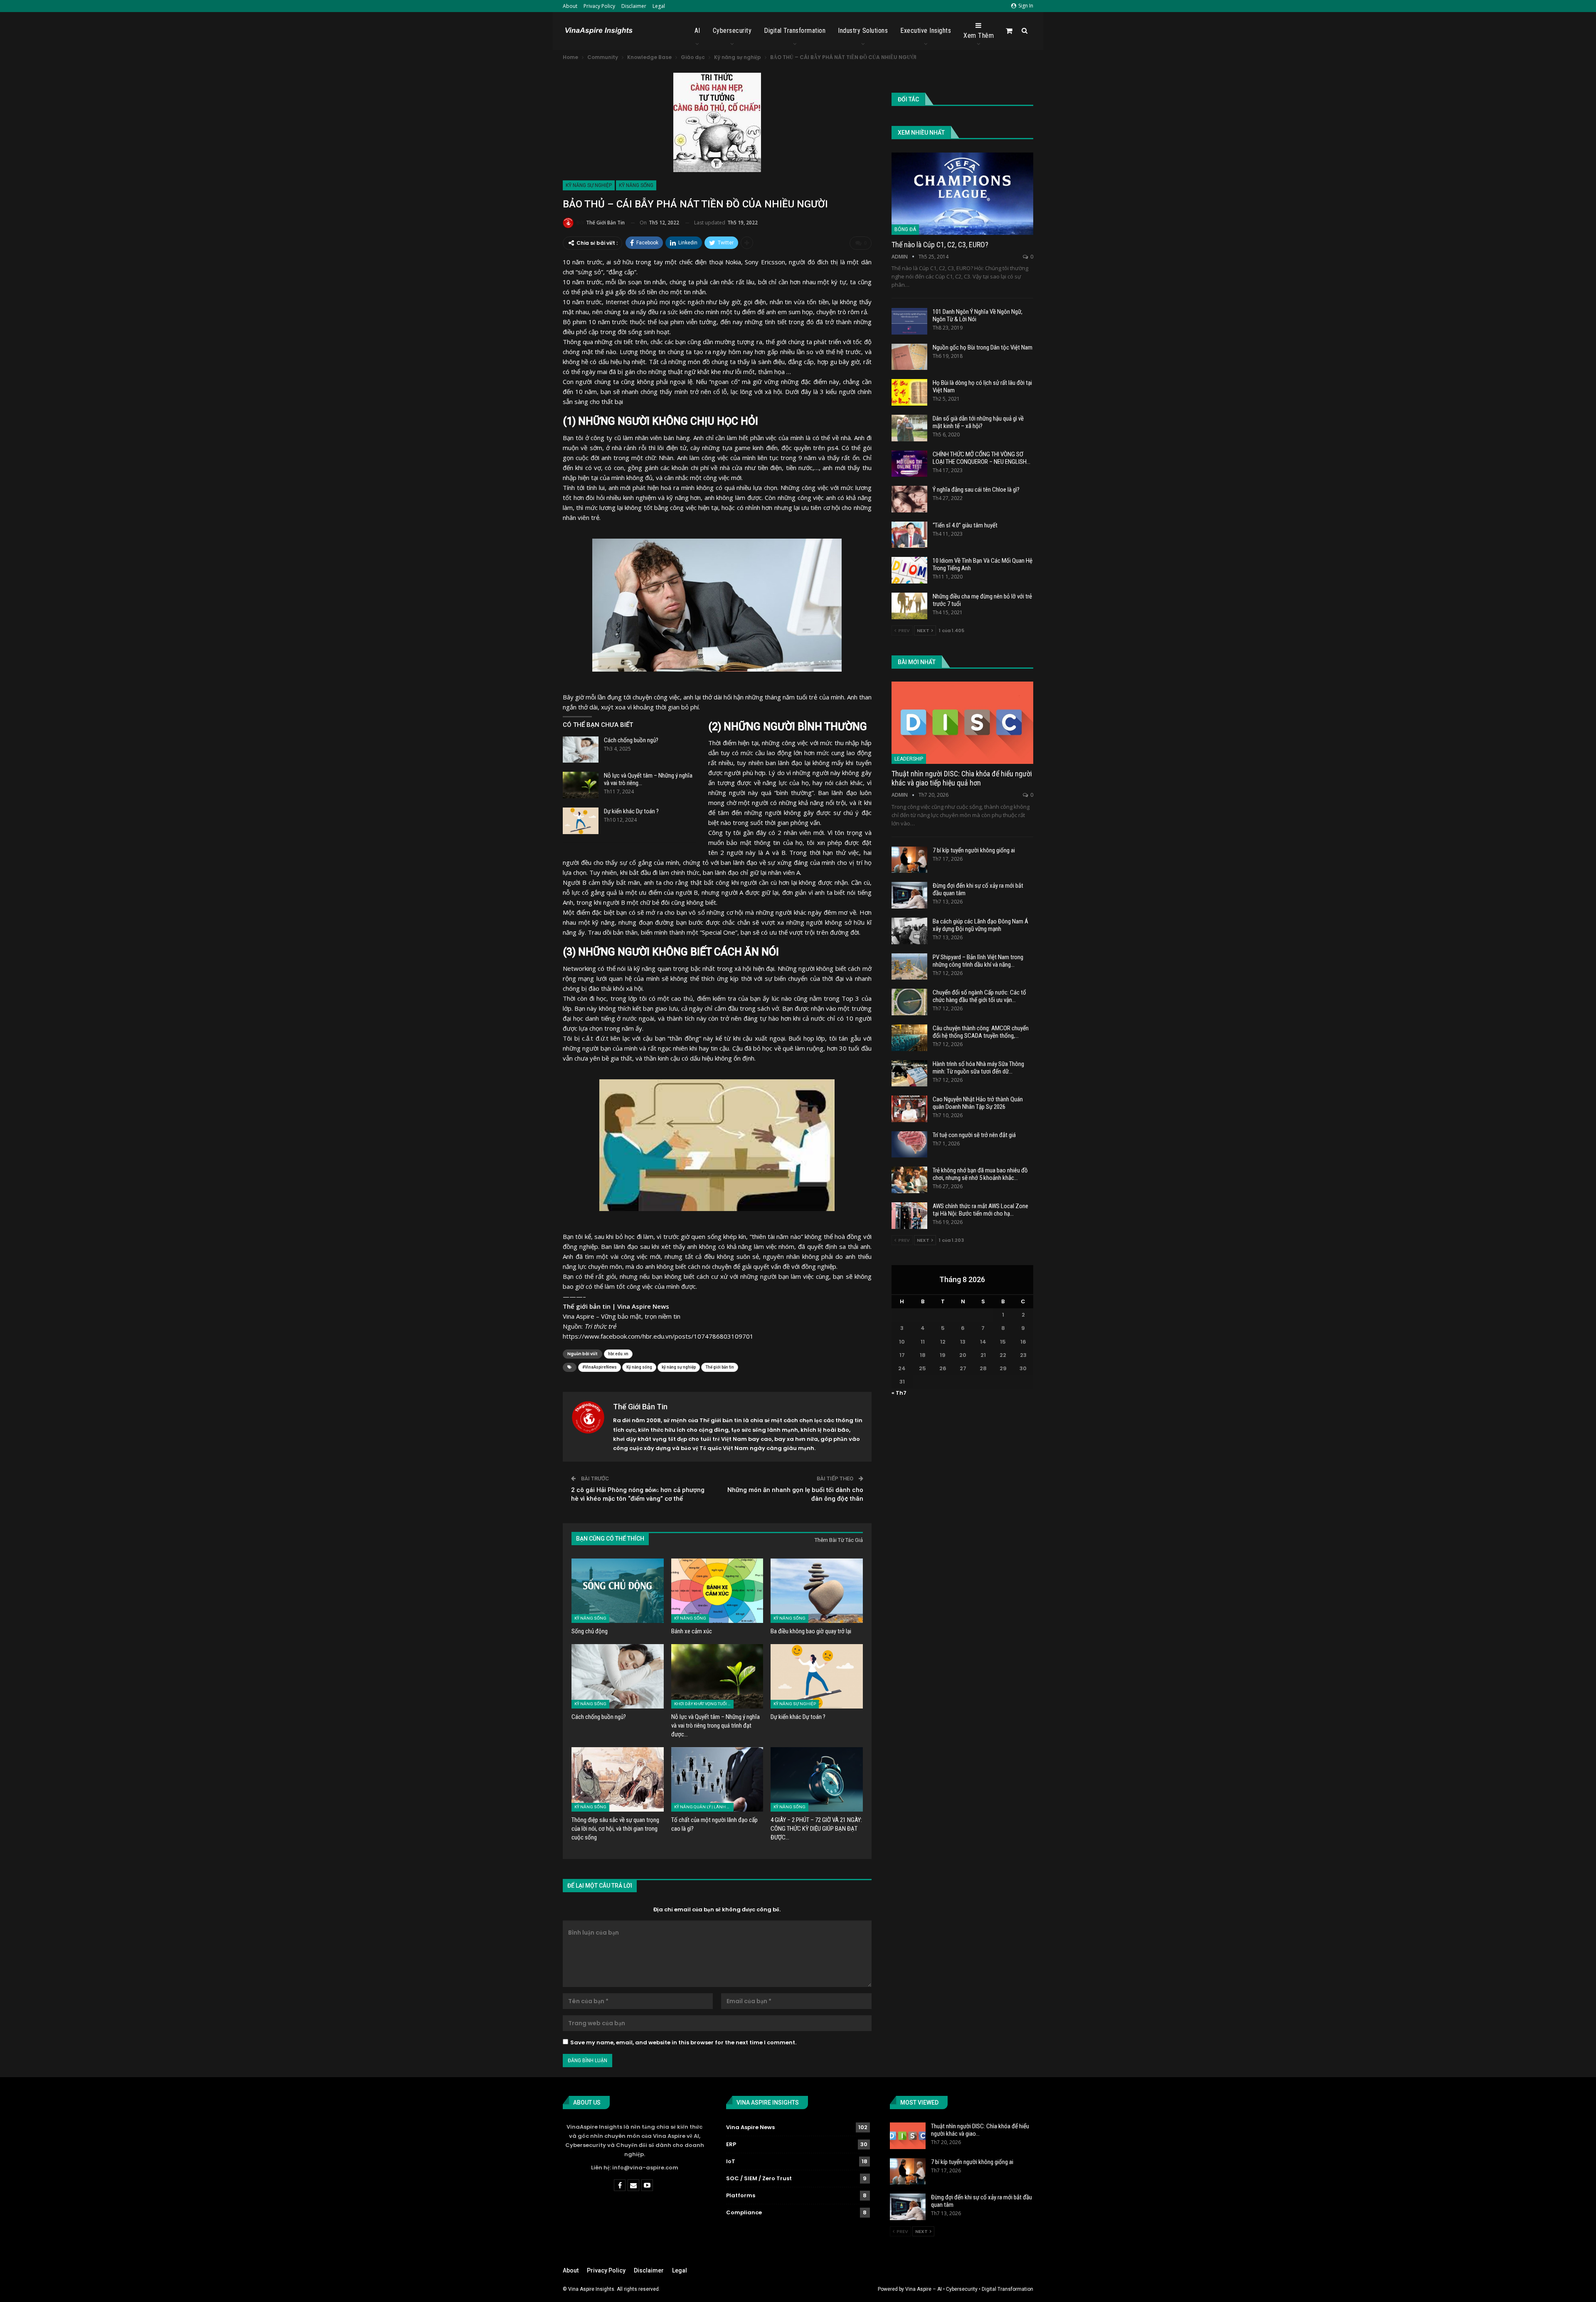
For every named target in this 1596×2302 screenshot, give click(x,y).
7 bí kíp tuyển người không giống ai (974, 850)
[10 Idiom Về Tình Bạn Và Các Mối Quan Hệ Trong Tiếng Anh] (909, 570)
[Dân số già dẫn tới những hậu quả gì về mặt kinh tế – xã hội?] (909, 428)
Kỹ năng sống (636, 185)
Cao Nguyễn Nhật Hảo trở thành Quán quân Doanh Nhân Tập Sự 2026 (978, 1103)
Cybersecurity (732, 31)
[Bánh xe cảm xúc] (717, 1591)
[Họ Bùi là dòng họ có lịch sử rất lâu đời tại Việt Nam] (909, 392)
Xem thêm (979, 36)
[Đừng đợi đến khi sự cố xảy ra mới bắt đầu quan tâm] (909, 895)
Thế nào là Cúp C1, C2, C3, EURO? (940, 245)
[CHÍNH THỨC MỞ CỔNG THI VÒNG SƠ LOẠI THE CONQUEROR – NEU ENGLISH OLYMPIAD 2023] (909, 464)
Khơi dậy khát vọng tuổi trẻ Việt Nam (704, 1704)
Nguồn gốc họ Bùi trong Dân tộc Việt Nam (983, 347)
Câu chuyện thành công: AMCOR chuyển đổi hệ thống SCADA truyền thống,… (981, 1032)
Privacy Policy (599, 6)
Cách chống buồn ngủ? (631, 740)
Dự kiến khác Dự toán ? (631, 811)
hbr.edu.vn (618, 1354)
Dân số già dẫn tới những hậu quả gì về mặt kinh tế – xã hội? (978, 422)
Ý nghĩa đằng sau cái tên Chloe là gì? (976, 490)
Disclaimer (634, 6)
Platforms (741, 2195)
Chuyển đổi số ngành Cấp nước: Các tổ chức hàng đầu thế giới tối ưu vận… (979, 996)
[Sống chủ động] (618, 1591)
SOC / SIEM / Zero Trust (759, 2178)
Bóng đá (905, 229)
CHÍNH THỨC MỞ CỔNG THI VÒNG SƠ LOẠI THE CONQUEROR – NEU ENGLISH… (981, 458)
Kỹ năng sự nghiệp (589, 185)
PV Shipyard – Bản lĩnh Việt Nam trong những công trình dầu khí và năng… (978, 961)
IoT (731, 2161)
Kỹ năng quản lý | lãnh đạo (704, 1807)
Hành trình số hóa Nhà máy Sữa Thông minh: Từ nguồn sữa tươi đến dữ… (978, 1068)
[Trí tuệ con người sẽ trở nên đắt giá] (909, 1145)
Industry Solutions (863, 31)
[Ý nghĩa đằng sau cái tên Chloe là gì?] (909, 499)
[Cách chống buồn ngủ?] (581, 750)
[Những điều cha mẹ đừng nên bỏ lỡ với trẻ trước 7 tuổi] (909, 606)
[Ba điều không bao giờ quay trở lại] (817, 1591)
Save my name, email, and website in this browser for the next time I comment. (683, 2042)
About (570, 6)
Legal (659, 6)
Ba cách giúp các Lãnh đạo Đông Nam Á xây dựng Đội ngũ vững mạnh (980, 925)
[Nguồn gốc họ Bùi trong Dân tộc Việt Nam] (909, 357)
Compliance (744, 2212)
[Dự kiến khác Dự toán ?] (581, 821)
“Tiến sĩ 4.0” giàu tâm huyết (965, 525)
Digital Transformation (795, 31)
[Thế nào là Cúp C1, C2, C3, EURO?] (962, 194)
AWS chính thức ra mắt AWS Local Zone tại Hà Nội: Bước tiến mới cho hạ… (980, 1210)
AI (697, 31)
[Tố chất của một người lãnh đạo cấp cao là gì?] (717, 1779)
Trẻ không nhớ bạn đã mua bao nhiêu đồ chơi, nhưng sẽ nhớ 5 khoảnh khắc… (980, 1174)
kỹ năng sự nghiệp (679, 1367)
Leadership (909, 759)
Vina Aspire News (750, 2127)
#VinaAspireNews (600, 1367)
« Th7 (899, 1393)
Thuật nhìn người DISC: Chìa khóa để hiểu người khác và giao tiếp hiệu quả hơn (962, 778)
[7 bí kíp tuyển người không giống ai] (909, 860)
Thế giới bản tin (720, 1367)
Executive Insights (926, 31)
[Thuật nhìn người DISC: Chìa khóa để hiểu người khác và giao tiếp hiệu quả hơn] (962, 723)
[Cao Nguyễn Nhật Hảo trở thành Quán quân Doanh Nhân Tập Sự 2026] (909, 1109)
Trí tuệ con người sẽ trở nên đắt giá (974, 1135)
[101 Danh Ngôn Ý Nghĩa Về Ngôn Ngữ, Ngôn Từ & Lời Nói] (909, 321)
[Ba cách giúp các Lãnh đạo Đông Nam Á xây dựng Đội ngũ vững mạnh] (909, 931)
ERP (731, 2144)
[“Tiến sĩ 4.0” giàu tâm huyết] (909, 535)
